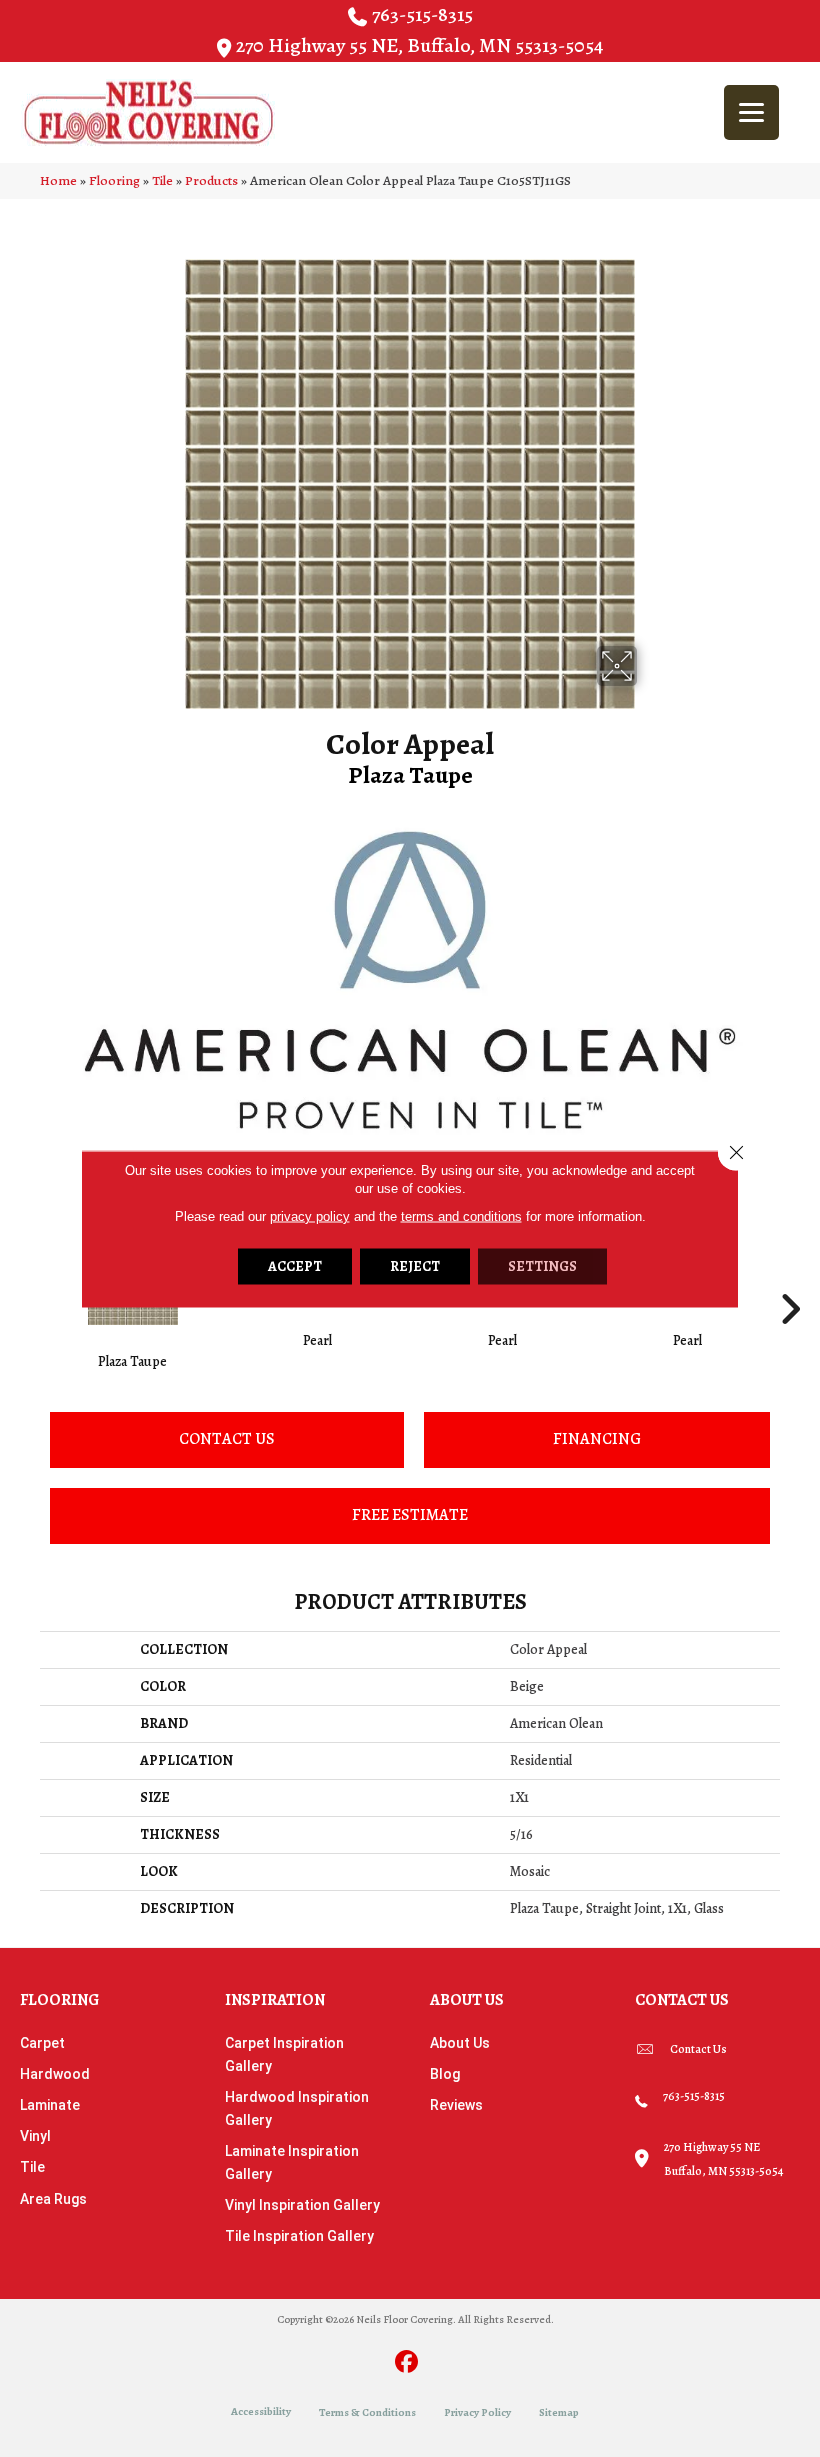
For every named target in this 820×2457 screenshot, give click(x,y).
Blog (445, 2074)
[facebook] (407, 2363)
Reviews (456, 2105)
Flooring (114, 180)
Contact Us (227, 1439)
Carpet (42, 2043)
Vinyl (35, 2136)
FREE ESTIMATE (410, 1515)
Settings (542, 1265)
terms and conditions (461, 1215)
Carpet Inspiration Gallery (284, 2054)
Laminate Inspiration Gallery (292, 2162)
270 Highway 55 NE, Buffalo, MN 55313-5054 (419, 45)
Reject (415, 1265)
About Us (460, 2043)
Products (211, 180)
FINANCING (597, 1439)
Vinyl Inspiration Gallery (302, 2205)
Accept (295, 1265)
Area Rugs (53, 2199)
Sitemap (559, 2412)
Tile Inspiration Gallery (299, 2236)
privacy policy (310, 1215)
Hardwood (55, 2074)
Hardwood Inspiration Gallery (297, 2108)
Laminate (50, 2105)
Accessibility (261, 2411)
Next (790, 1279)
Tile (162, 180)
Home (58, 180)
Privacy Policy (477, 2412)
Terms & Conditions (367, 2412)
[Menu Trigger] (751, 112)
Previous (30, 1279)
